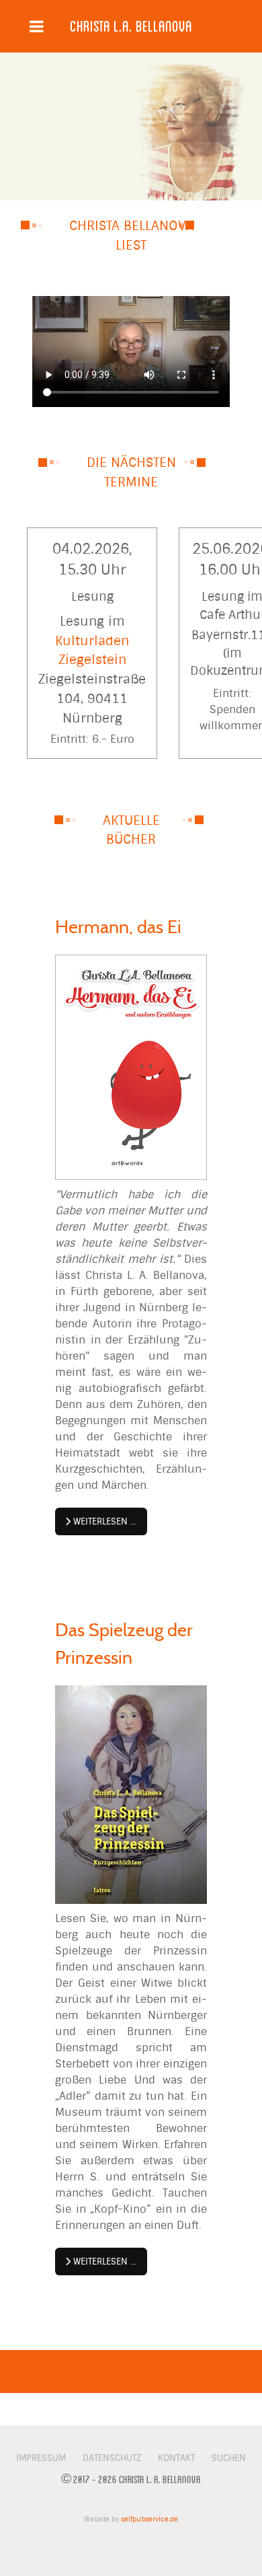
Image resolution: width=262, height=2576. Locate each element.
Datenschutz (112, 2458)
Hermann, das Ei (118, 927)
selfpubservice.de (149, 2519)
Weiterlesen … (103, 1521)
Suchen (229, 2458)
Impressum (41, 2458)
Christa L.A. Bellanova (131, 26)
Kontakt (176, 2458)
